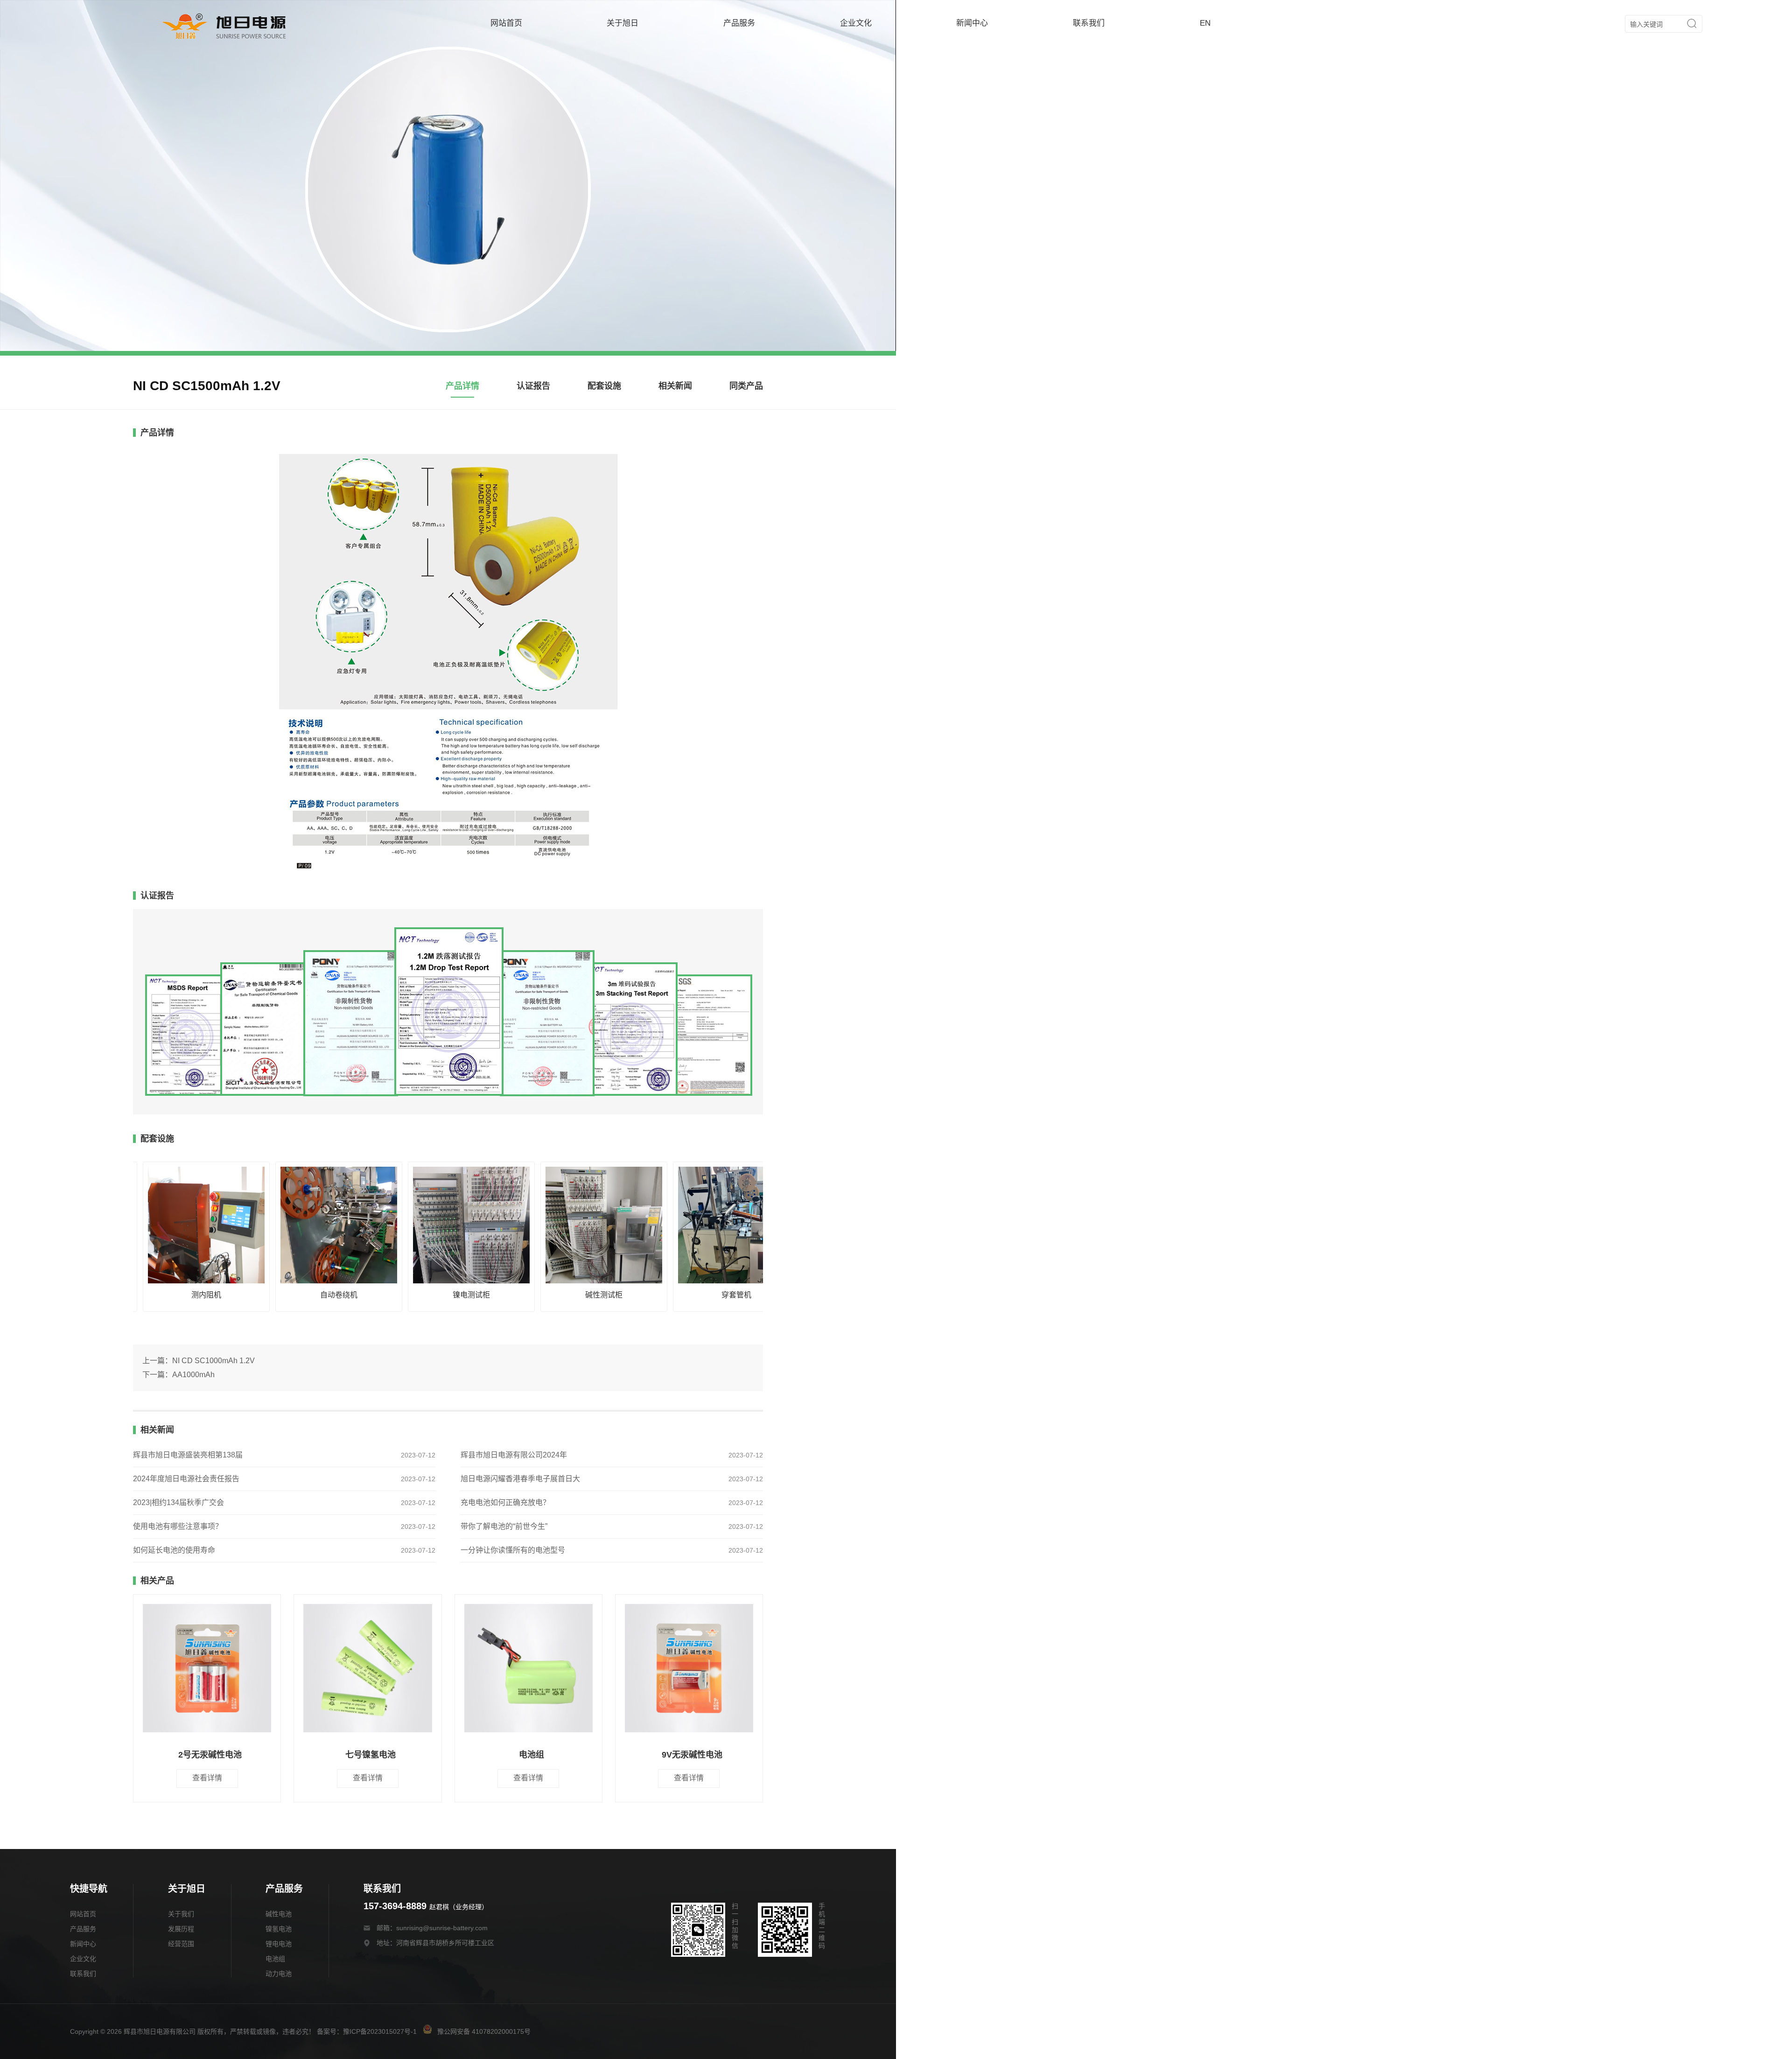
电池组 (275, 1959)
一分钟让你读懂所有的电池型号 (513, 1550)
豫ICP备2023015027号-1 (380, 2031)
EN (1205, 23)
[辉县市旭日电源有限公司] (224, 39)
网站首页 (506, 23)
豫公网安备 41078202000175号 (483, 2031)
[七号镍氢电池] (367, 1669)
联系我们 (1089, 23)
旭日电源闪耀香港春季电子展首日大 (520, 1479)
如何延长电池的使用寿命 (174, 1550)
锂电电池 (279, 1944)
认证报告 (533, 386)
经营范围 (181, 1944)
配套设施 (604, 386)
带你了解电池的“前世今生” (504, 1526)
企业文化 (856, 23)
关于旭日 (623, 23)
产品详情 (462, 386)
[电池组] (528, 1669)
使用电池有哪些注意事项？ (178, 1526)
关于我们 (181, 1914)
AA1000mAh (193, 1375)
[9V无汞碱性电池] (689, 1669)
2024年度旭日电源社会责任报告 (186, 1479)
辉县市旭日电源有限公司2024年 (514, 1455)
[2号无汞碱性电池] (207, 1669)
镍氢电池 (279, 1929)
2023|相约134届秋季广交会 (178, 1502)
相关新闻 (675, 386)
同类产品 (746, 386)
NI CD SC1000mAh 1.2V (213, 1361)
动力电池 (279, 1974)
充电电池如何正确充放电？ (505, 1502)
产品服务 (739, 23)
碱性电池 (279, 1914)
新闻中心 (972, 23)
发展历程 (181, 1929)
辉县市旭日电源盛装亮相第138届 (188, 1455)
